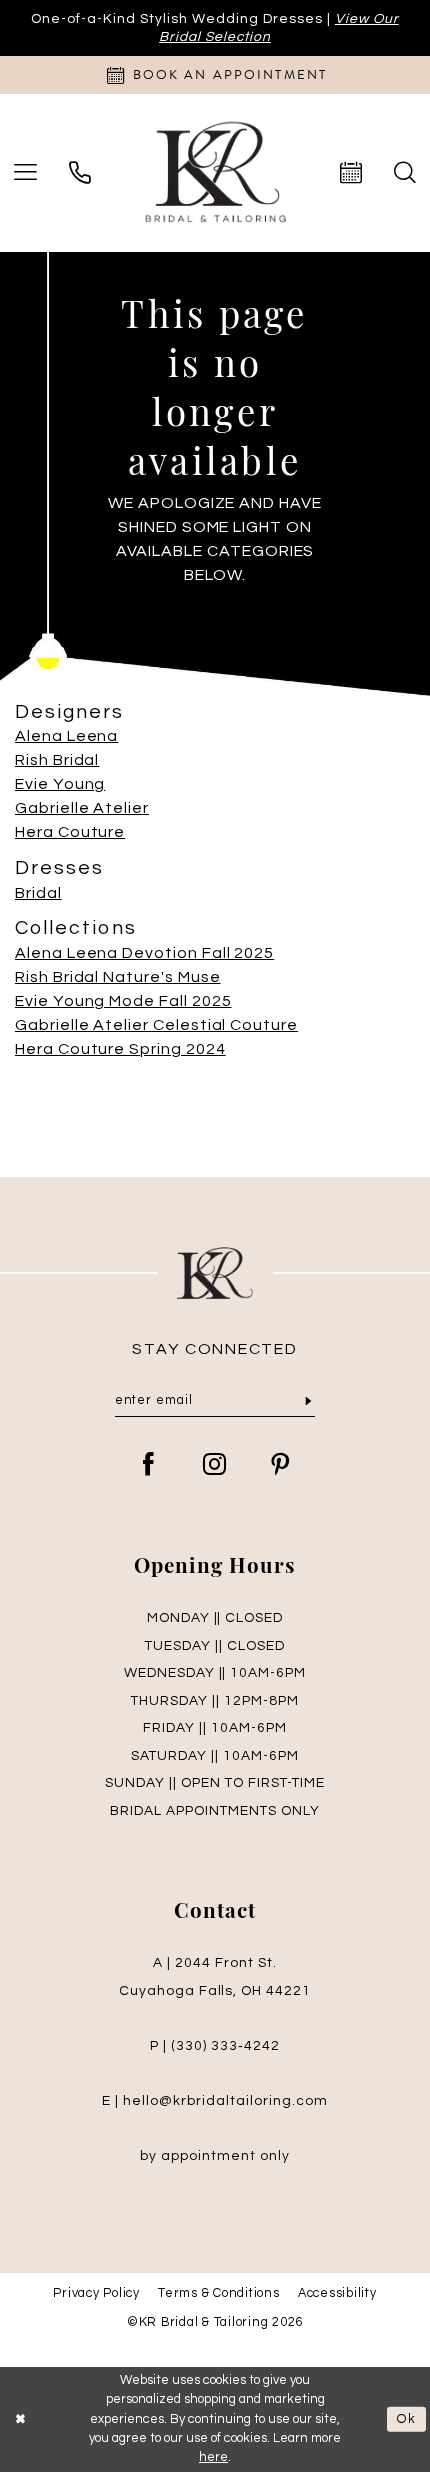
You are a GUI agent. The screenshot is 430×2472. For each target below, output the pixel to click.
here (213, 2457)
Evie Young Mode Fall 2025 (123, 1001)
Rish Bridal (57, 760)
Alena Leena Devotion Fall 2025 (144, 953)
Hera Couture (70, 832)
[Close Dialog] (20, 2420)
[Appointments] (351, 173)
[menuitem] (80, 173)
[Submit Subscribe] (308, 1402)
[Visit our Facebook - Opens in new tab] (149, 1466)
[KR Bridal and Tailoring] (215, 173)
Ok (407, 2419)
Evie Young (60, 784)
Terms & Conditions (218, 2293)
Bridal (38, 893)
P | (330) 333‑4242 (215, 2046)
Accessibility (337, 2293)
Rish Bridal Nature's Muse (118, 977)
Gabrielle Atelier (82, 808)
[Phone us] (80, 173)
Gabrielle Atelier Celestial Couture (156, 1025)
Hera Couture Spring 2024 (120, 1049)
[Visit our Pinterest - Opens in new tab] (281, 1466)
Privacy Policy (96, 2293)
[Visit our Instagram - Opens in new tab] (215, 1466)
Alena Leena (66, 736)
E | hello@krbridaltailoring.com (215, 2101)
